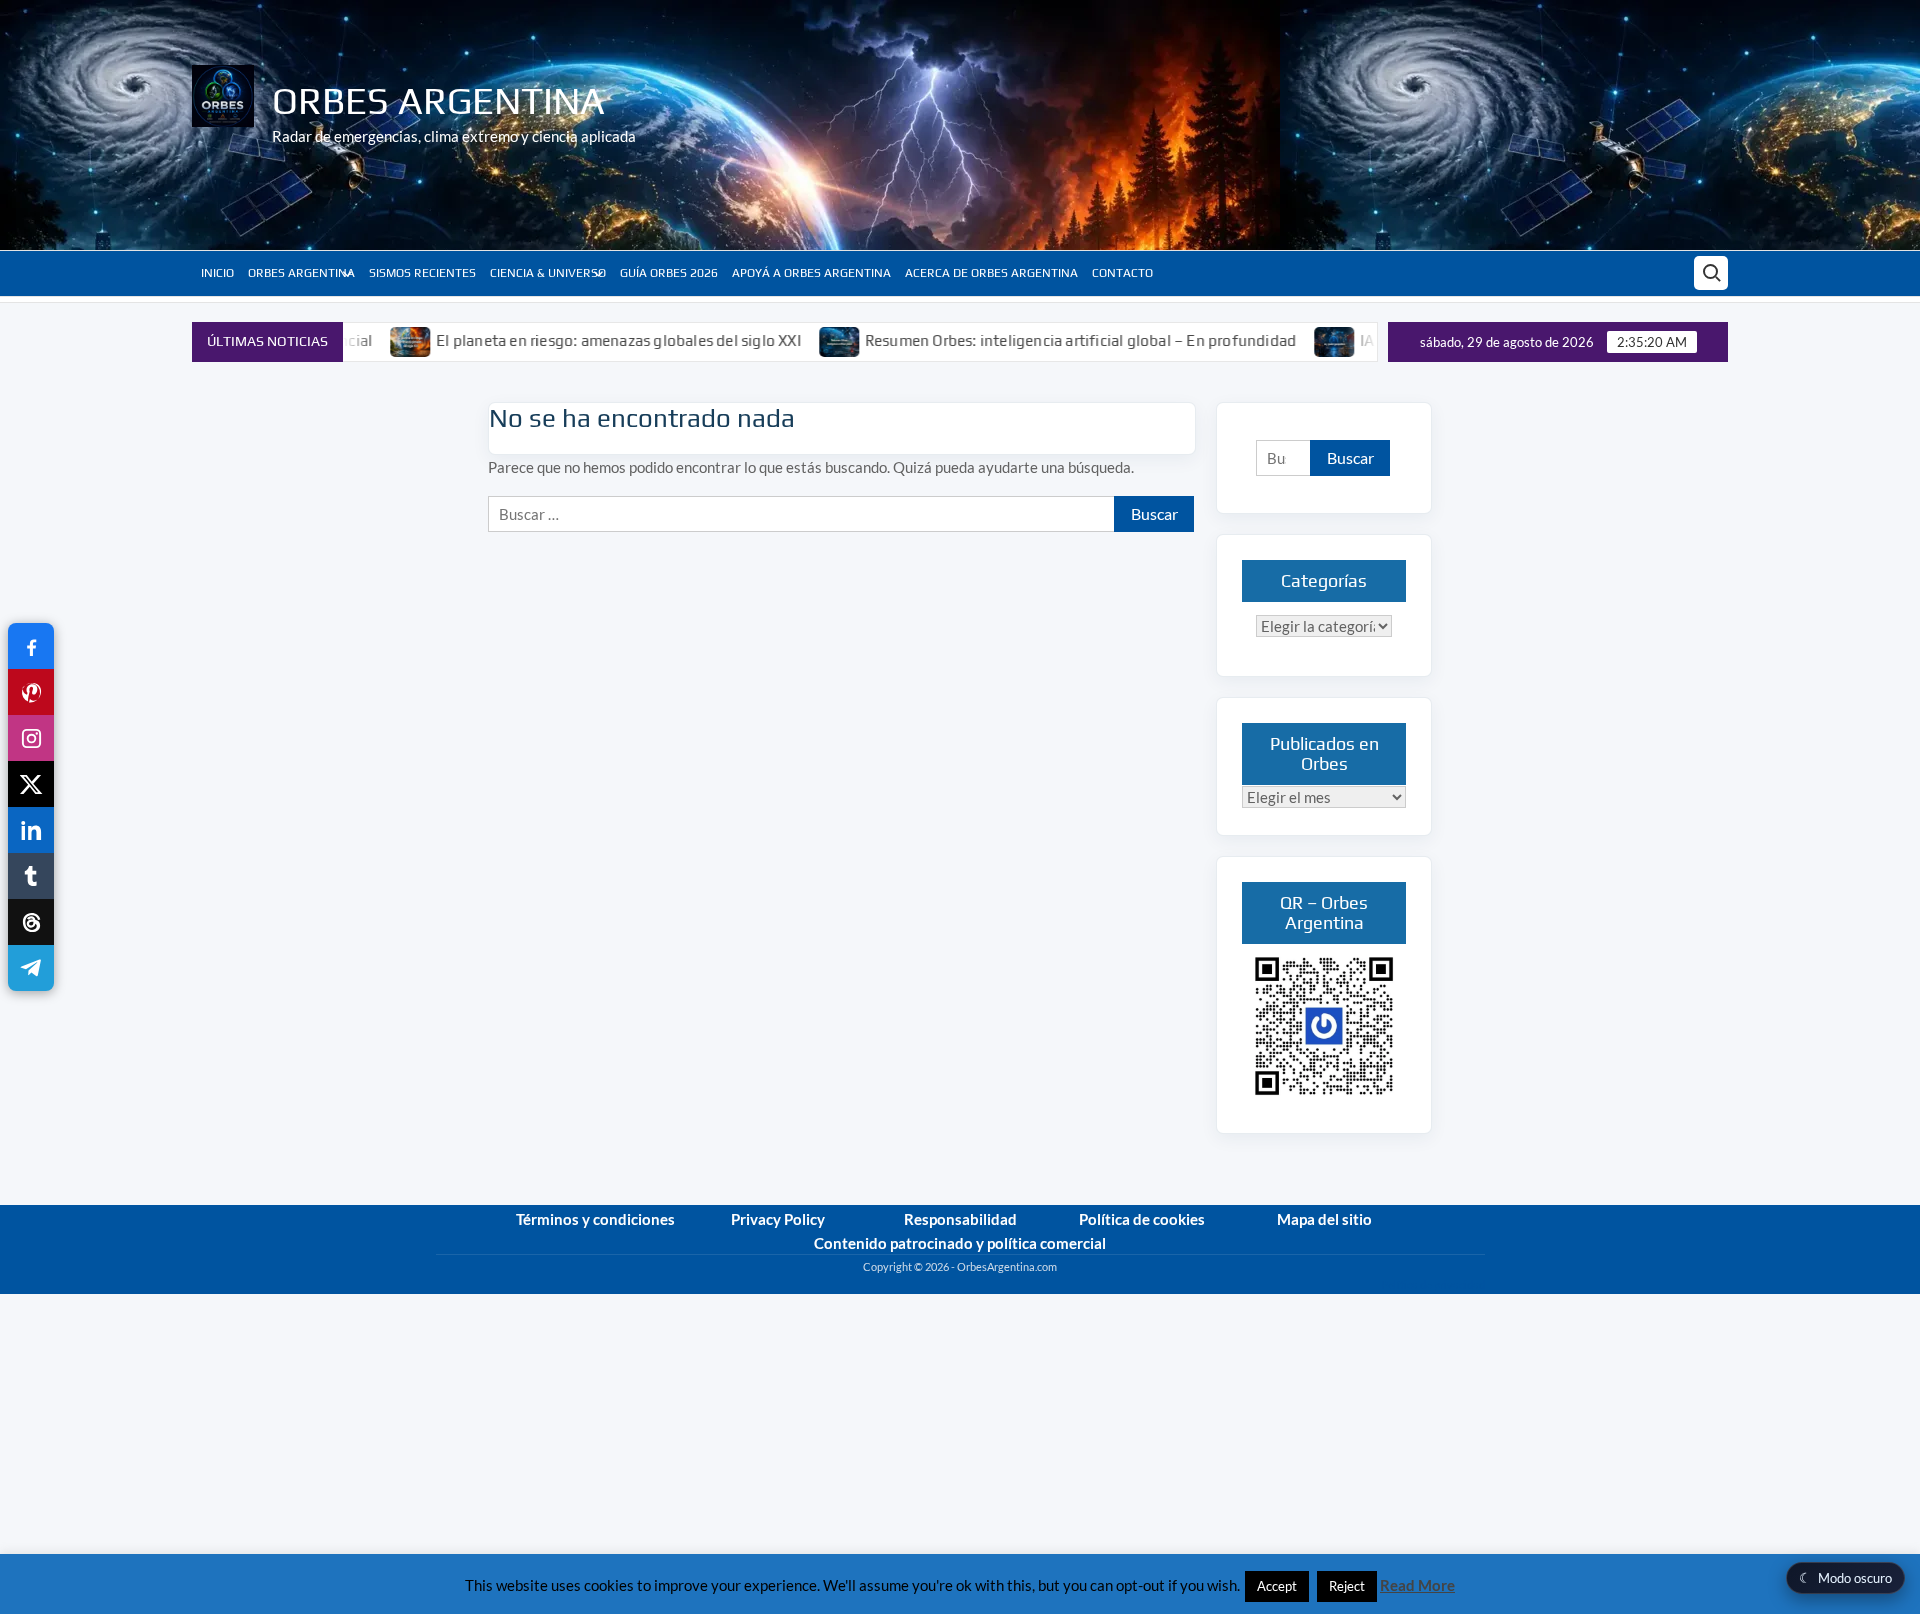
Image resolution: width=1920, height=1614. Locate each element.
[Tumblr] (31, 876)
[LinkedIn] (31, 830)
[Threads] (31, 922)
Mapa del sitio (1324, 1219)
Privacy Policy (778, 1219)
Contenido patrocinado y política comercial (960, 1243)
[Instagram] (31, 738)
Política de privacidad (1433, 1284)
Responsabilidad (960, 1219)
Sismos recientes (422, 273)
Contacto (1122, 273)
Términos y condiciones (595, 1219)
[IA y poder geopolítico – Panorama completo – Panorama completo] (1277, 340)
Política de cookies (1142, 1219)
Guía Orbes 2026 (669, 273)
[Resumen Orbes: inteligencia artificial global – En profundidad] (782, 340)
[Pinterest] (31, 692)
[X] (31, 784)
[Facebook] (31, 646)
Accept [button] (1277, 1586)
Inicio (217, 273)
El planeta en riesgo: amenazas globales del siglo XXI (560, 340)
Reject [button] (1347, 1586)
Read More (1417, 1585)
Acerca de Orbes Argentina (991, 273)
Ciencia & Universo (548, 273)
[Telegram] (31, 968)
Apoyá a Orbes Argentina (811, 273)
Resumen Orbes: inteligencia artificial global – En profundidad (1022, 340)
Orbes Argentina (438, 100)
